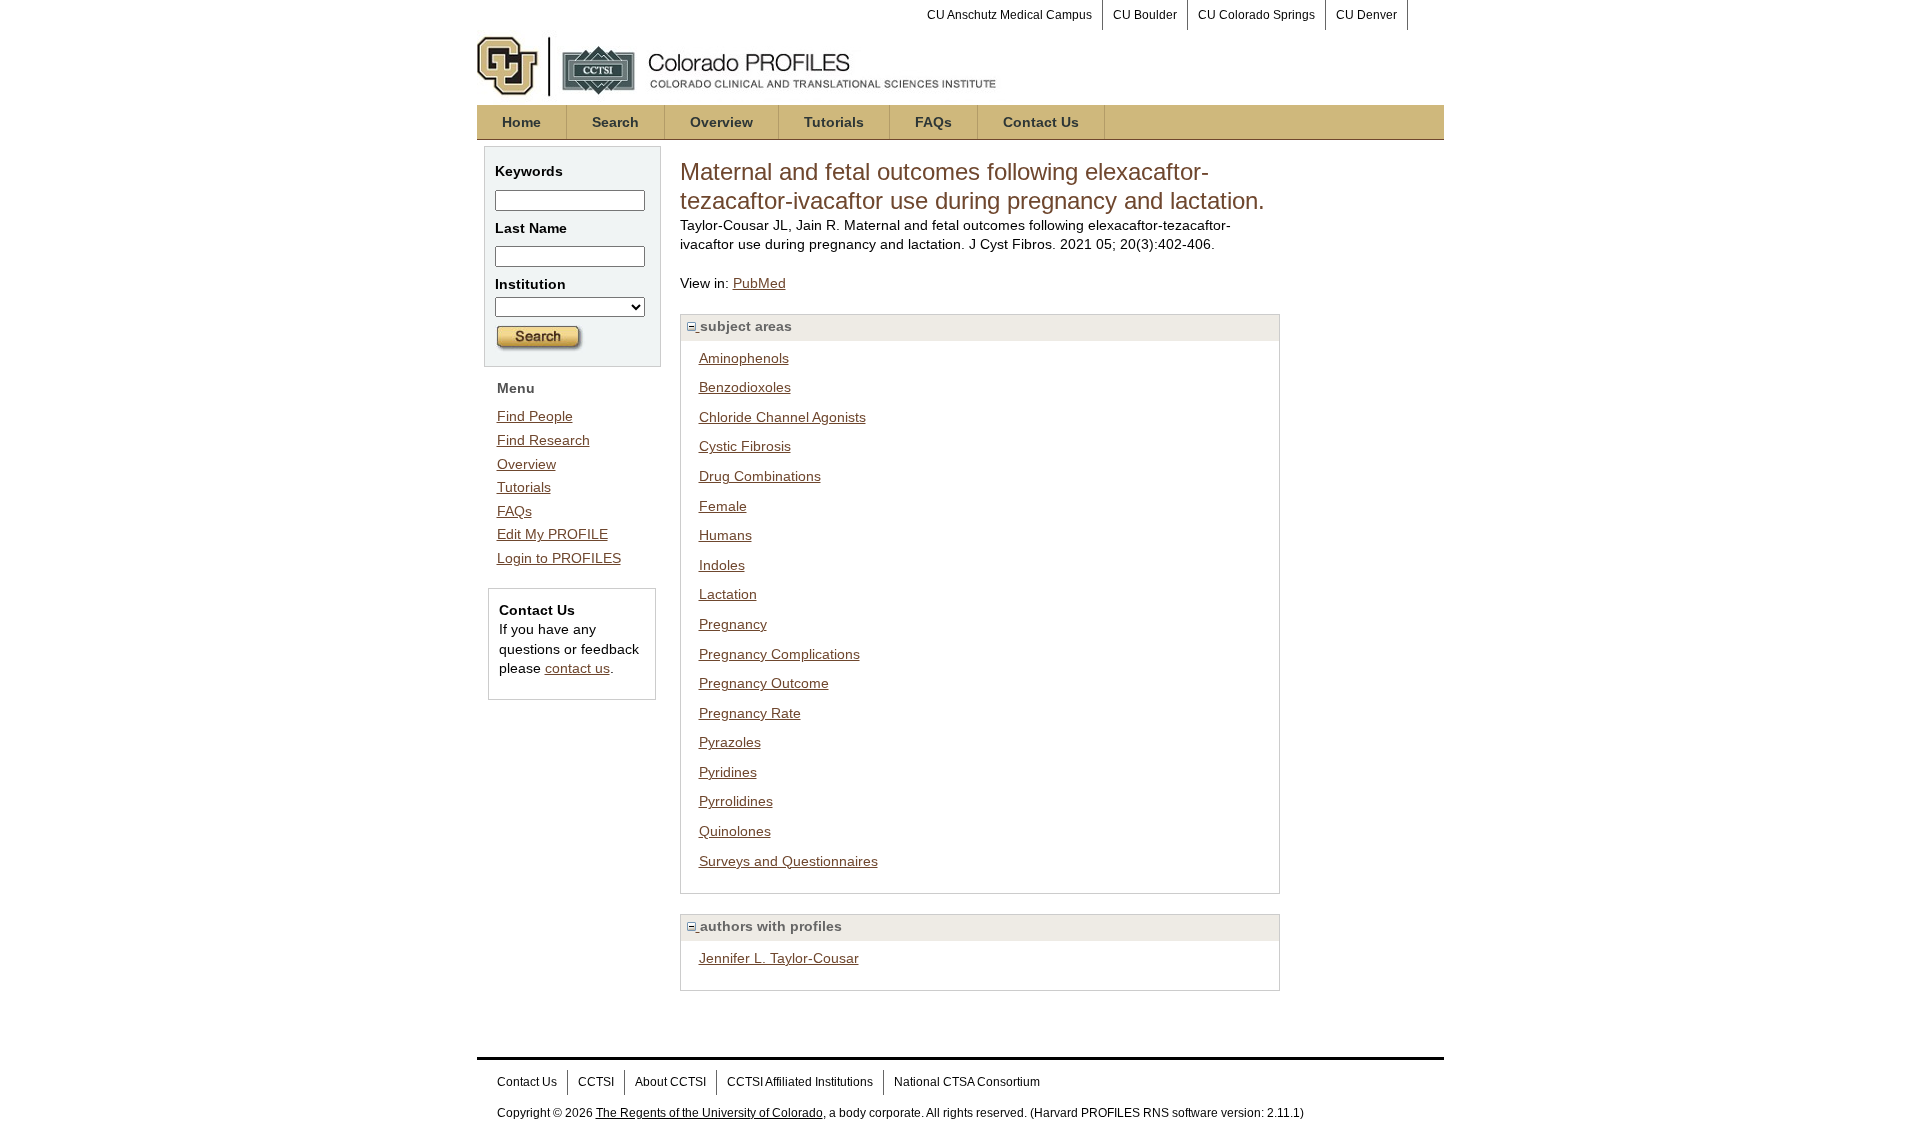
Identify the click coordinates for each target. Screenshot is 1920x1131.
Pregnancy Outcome (764, 683)
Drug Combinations (760, 476)
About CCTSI (670, 1082)
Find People (535, 416)
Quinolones (735, 831)
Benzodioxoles (745, 387)
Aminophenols (744, 358)
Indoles (722, 565)
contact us (577, 668)
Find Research (543, 440)
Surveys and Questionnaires (788, 861)
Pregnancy (733, 624)
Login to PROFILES (559, 558)
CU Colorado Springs (1256, 15)
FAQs (933, 122)
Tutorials (834, 122)
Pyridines (728, 772)
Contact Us (1041, 122)
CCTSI (596, 1082)
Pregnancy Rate (750, 713)
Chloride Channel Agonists (782, 417)
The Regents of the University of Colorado (709, 1113)
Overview (721, 122)
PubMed (759, 283)
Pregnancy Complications (779, 654)
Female (723, 506)
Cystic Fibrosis (745, 446)
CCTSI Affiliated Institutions (800, 1082)
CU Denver (1366, 15)
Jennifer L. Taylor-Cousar (779, 958)
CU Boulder (1145, 15)
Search (615, 122)
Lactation (728, 594)
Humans (725, 535)
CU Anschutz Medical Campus (1009, 15)
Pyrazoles (730, 742)
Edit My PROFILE (552, 534)
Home (521, 122)
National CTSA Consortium (967, 1082)
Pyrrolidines (736, 801)
